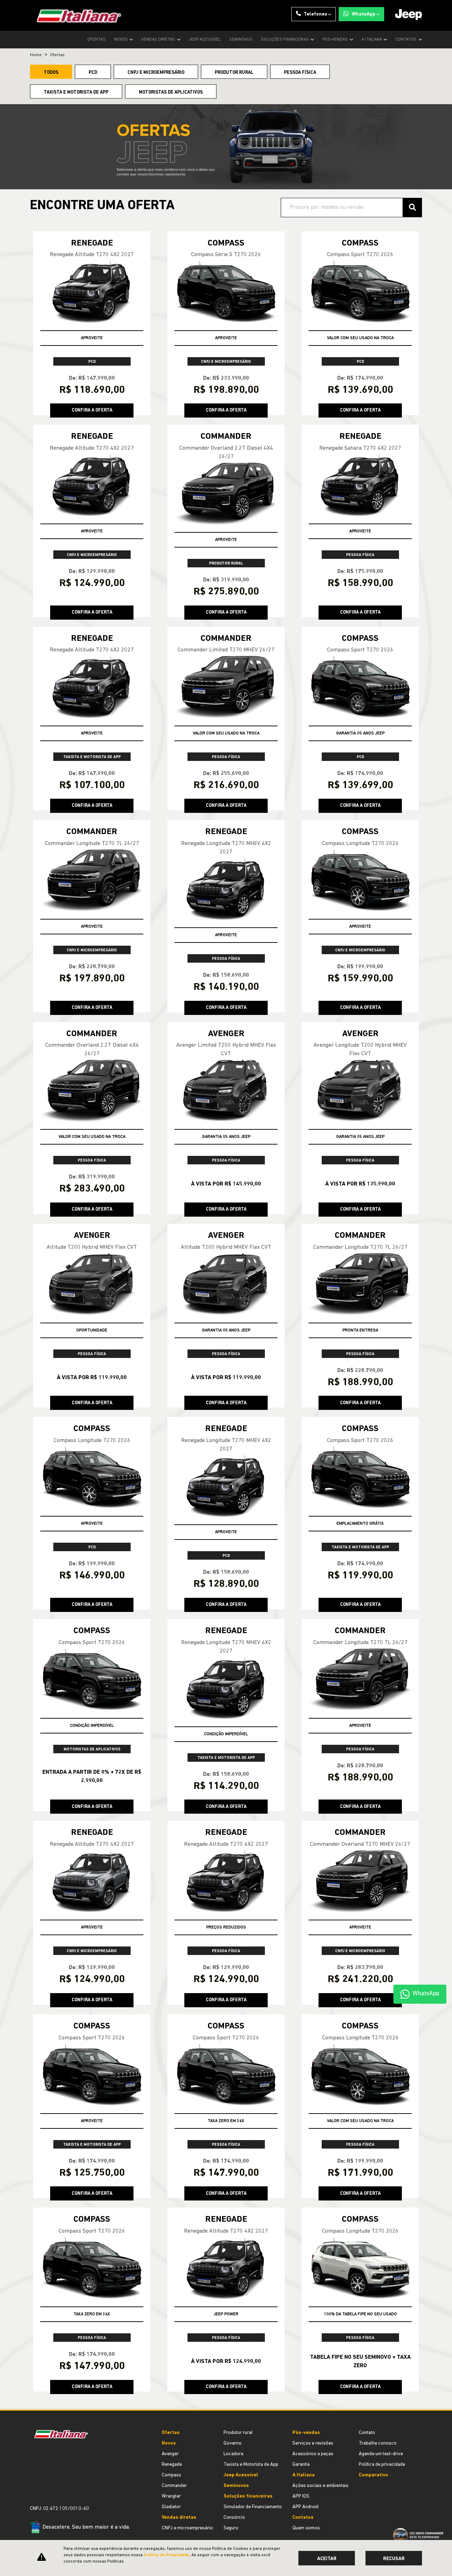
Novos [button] (121, 40)
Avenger (170, 2454)
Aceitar (327, 2559)
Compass (171, 2475)
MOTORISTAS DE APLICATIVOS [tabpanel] (171, 92)
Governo (233, 2443)
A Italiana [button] (372, 40)
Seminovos (241, 40)
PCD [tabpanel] (93, 73)
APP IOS (301, 2496)
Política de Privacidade (166, 2555)
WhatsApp (364, 14)
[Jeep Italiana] (76, 15)
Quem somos (306, 2528)
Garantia (301, 2465)
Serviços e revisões (313, 2443)
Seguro (231, 2528)
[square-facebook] (38, 2484)
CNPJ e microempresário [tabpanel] (156, 73)
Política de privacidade (382, 2465)
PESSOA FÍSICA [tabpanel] (300, 73)
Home (36, 55)
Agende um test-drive (381, 2454)
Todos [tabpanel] (51, 73)
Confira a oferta (92, 410)
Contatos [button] (407, 40)
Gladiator (171, 2507)
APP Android (305, 2507)
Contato (367, 2433)
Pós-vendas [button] (336, 40)
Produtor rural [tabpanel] (234, 73)
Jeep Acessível (205, 40)
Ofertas (96, 40)
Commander (174, 2486)
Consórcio (234, 2518)
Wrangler (171, 2496)
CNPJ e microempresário (187, 2528)
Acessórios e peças (313, 2454)
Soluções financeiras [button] (286, 40)
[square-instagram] (33, 2484)
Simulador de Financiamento (253, 2507)
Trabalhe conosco (378, 2443)
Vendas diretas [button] (159, 40)
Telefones (316, 14)
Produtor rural (238, 2433)
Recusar (394, 2559)
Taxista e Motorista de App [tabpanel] (76, 92)
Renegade (172, 2465)
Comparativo (373, 2475)
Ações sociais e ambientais (320, 2486)
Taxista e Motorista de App (251, 2465)
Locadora (233, 2454)
